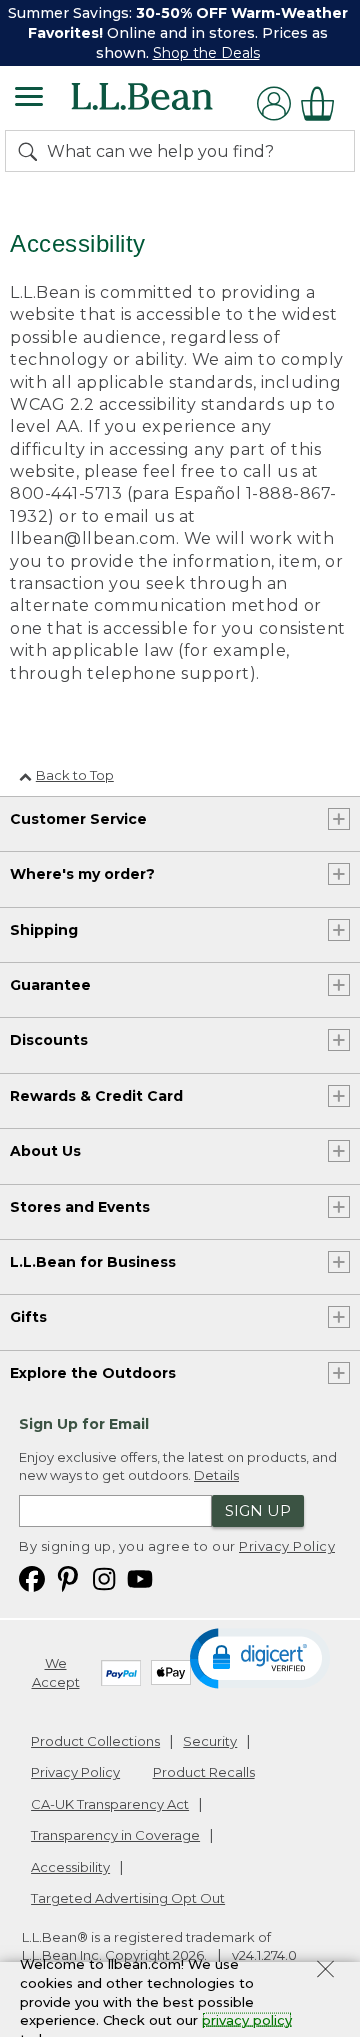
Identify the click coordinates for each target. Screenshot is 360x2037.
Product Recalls (204, 1772)
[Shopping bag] (323, 103)
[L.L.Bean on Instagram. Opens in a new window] (104, 1578)
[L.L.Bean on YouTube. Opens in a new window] (140, 1578)
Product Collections (95, 1741)
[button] (260, 1657)
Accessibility (70, 1867)
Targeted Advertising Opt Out (128, 1898)
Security (210, 1741)
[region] (180, 33)
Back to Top (75, 775)
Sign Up (258, 1510)
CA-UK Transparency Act (110, 1804)
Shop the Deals (206, 53)
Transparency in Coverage (115, 1835)
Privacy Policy (287, 1546)
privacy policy (247, 2020)
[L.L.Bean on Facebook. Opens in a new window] (32, 1578)
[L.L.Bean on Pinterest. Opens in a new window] (68, 1578)
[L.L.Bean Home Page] (169, 103)
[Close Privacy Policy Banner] (325, 1972)
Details (216, 1475)
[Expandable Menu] (29, 99)
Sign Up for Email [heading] (84, 1424)
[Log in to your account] (274, 103)
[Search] (32, 151)
